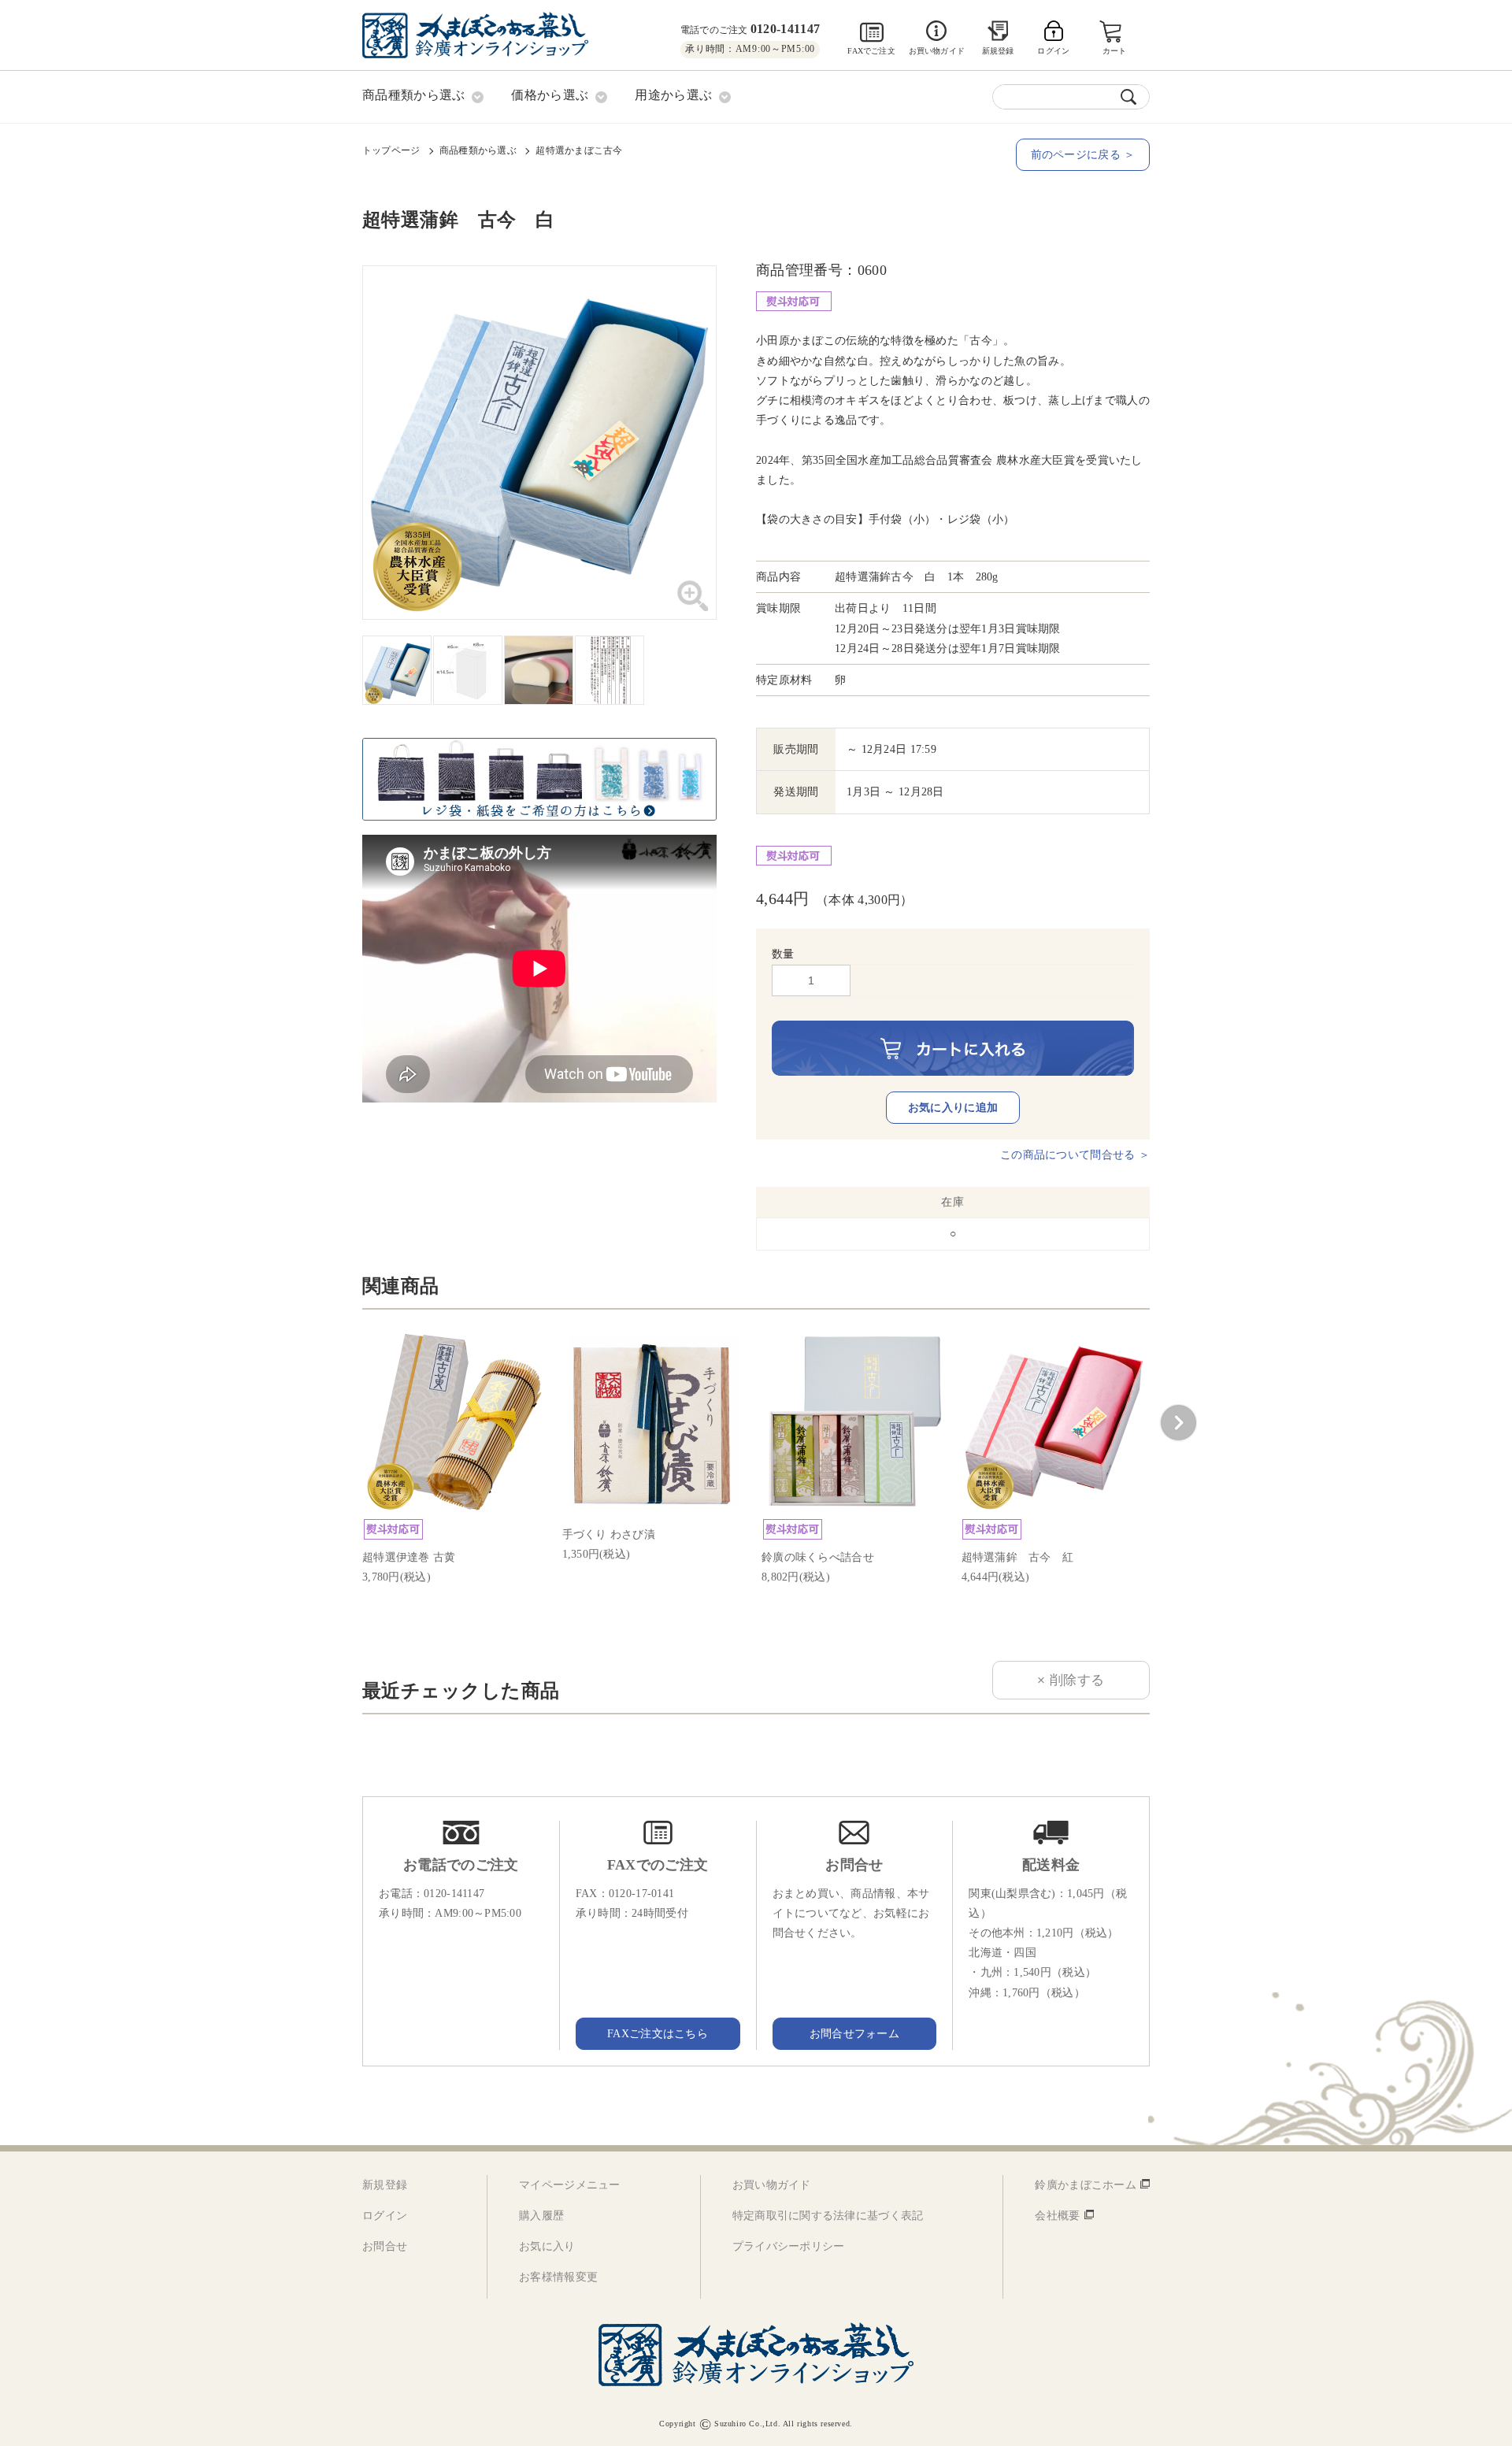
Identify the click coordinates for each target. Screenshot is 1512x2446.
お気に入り (547, 2246)
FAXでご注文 (871, 51)
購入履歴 (541, 2216)
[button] (1178, 1423)
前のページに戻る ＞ (1083, 155)
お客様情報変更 (558, 2277)
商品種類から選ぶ (478, 150)
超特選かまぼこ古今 (579, 150)
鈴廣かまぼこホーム (1086, 2185)
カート (1115, 51)
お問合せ (385, 2246)
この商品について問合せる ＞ (1075, 1155)
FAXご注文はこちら (658, 2034)
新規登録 (998, 51)
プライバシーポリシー (789, 2246)
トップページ (391, 150)
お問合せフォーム (854, 2034)
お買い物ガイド (937, 51)
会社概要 (1057, 2216)
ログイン (385, 2216)
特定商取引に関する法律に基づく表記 (828, 2216)
